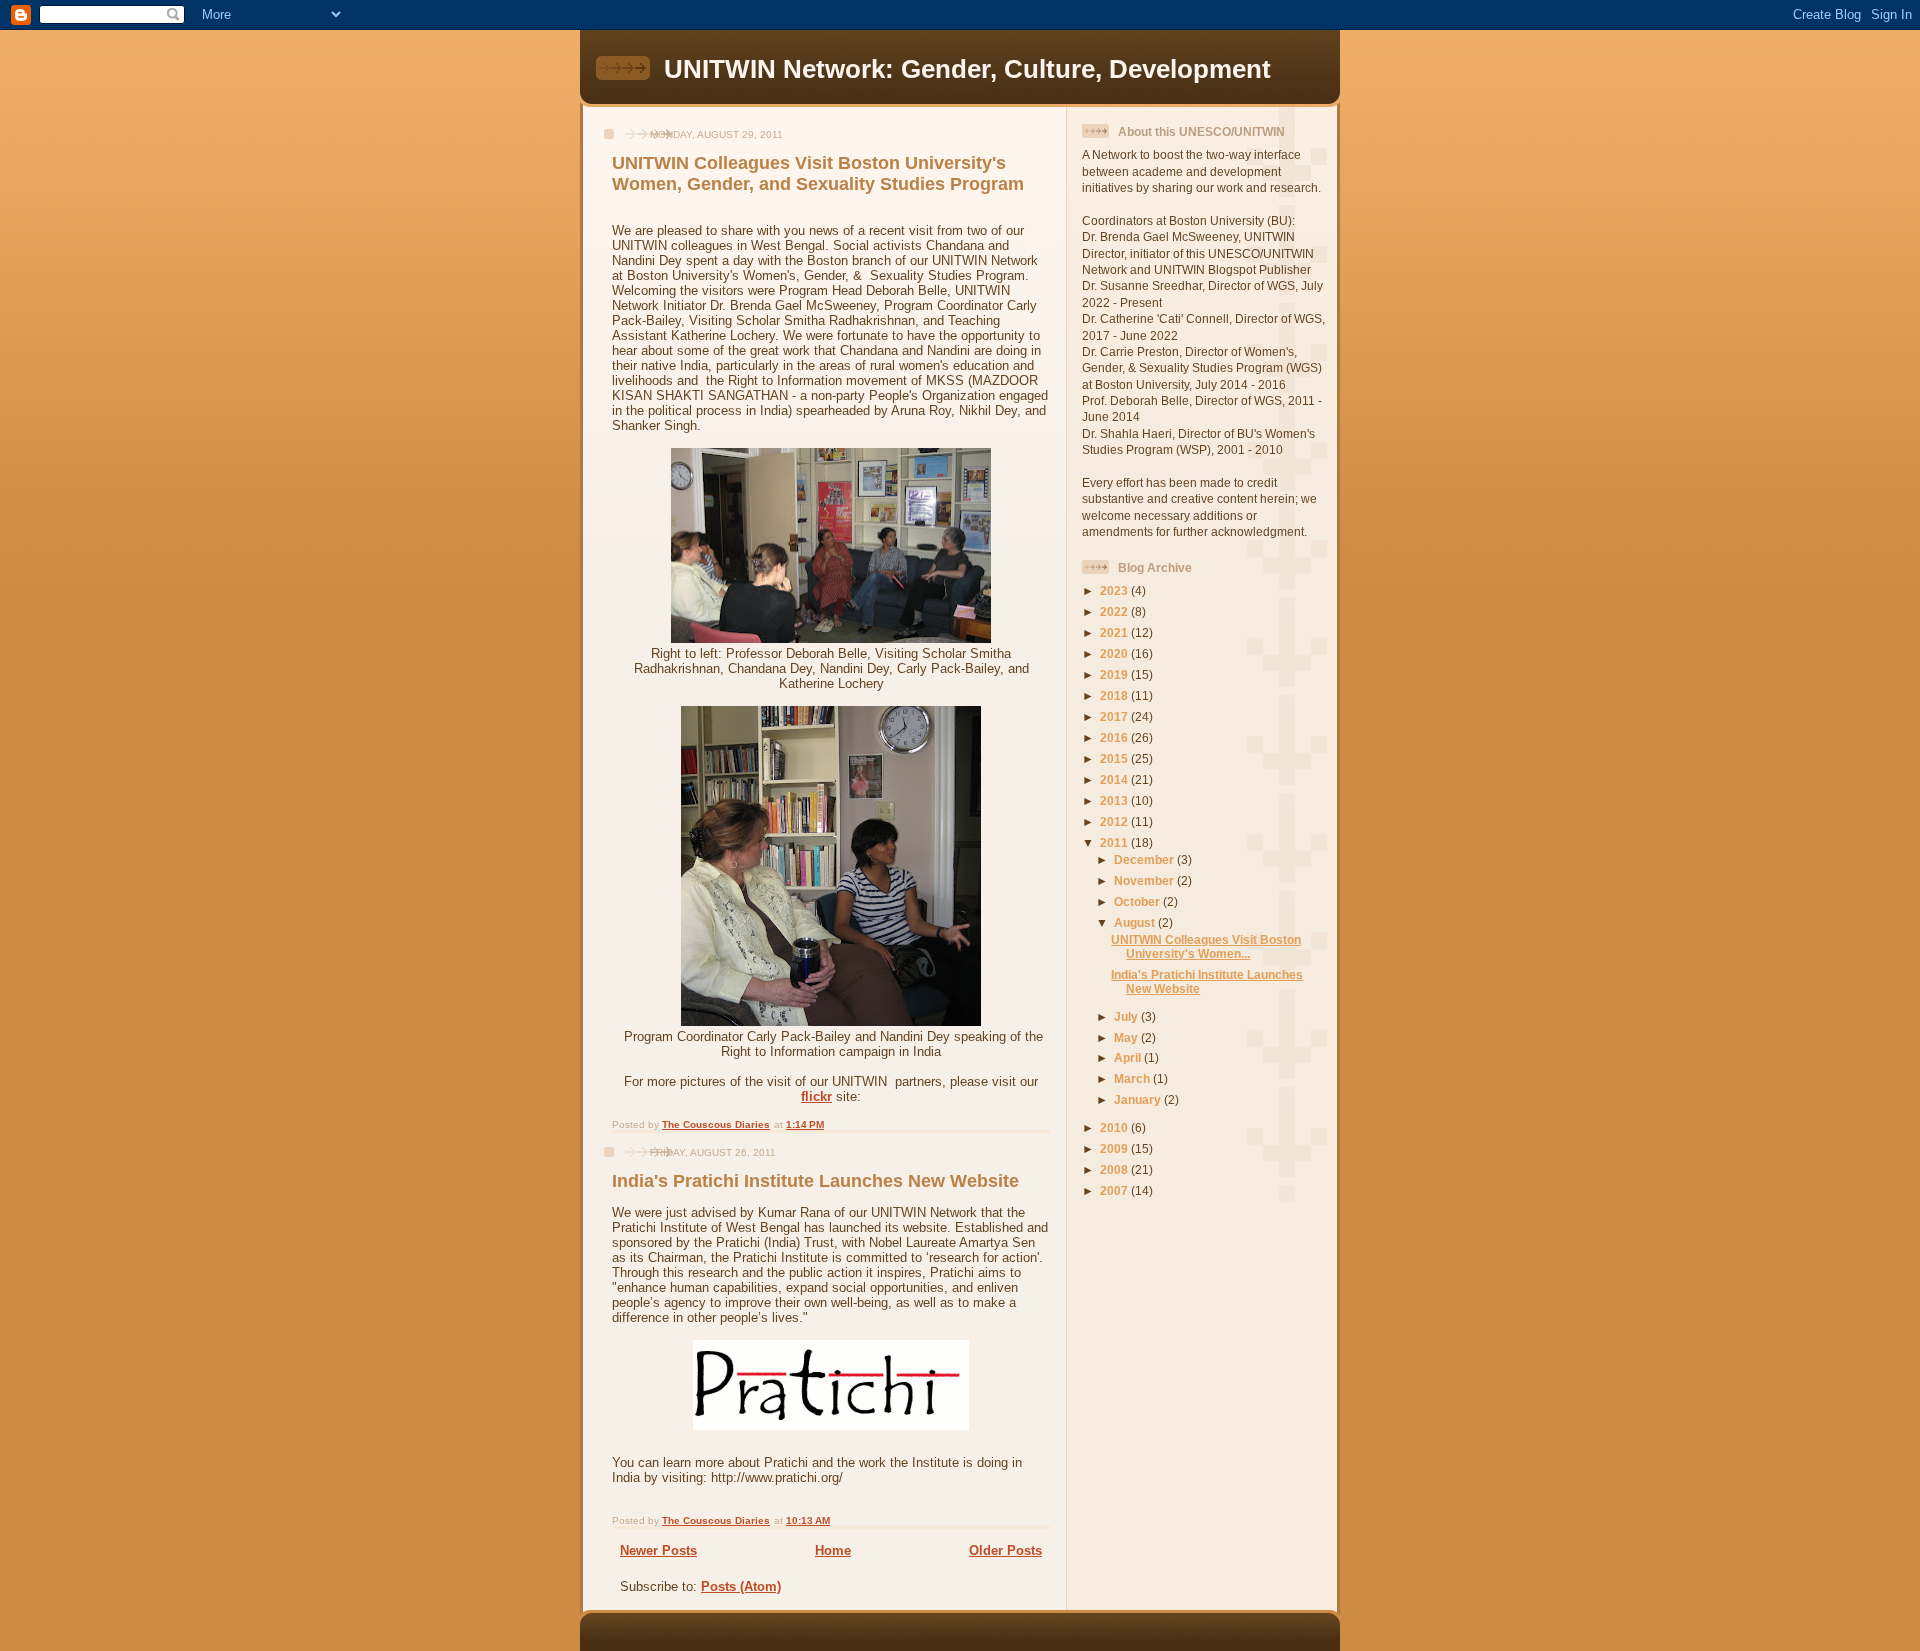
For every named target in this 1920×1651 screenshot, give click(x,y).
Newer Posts (658, 1550)
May (1127, 1037)
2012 (1115, 821)
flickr (816, 1096)
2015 (1115, 758)
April (1129, 1057)
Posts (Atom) (741, 1586)
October (1138, 901)
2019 (1115, 674)
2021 (1115, 632)
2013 (1115, 800)
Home (833, 1550)
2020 (1115, 653)
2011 (1115, 842)
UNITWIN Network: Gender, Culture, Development (967, 69)
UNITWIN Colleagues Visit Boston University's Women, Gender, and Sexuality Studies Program (818, 173)
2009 (1115, 1148)
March (1133, 1078)
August (1136, 922)
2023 (1115, 590)
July (1127, 1016)
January (1139, 1099)
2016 (1115, 737)
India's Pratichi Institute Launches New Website (815, 1181)
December (1145, 859)
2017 (1115, 716)
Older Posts (1005, 1550)
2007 (1115, 1190)
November (1145, 880)
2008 (1115, 1169)
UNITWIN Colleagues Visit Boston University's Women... (1206, 946)
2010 (1115, 1127)
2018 (1115, 695)
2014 (1115, 779)
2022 (1115, 611)
